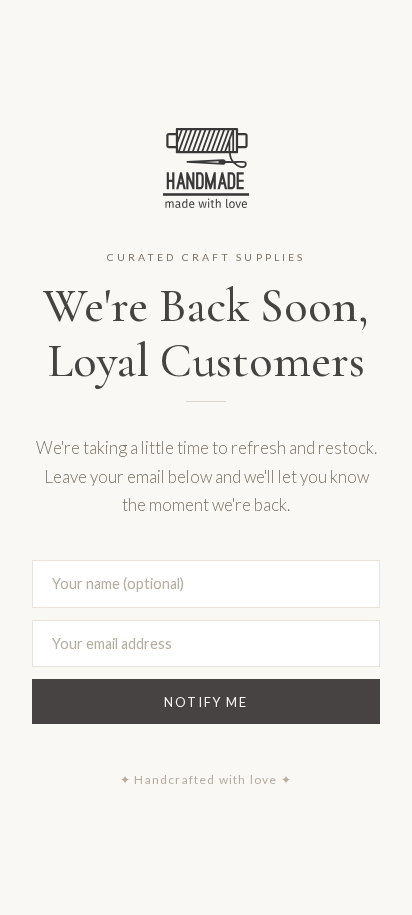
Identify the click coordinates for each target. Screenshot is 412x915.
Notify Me (206, 702)
